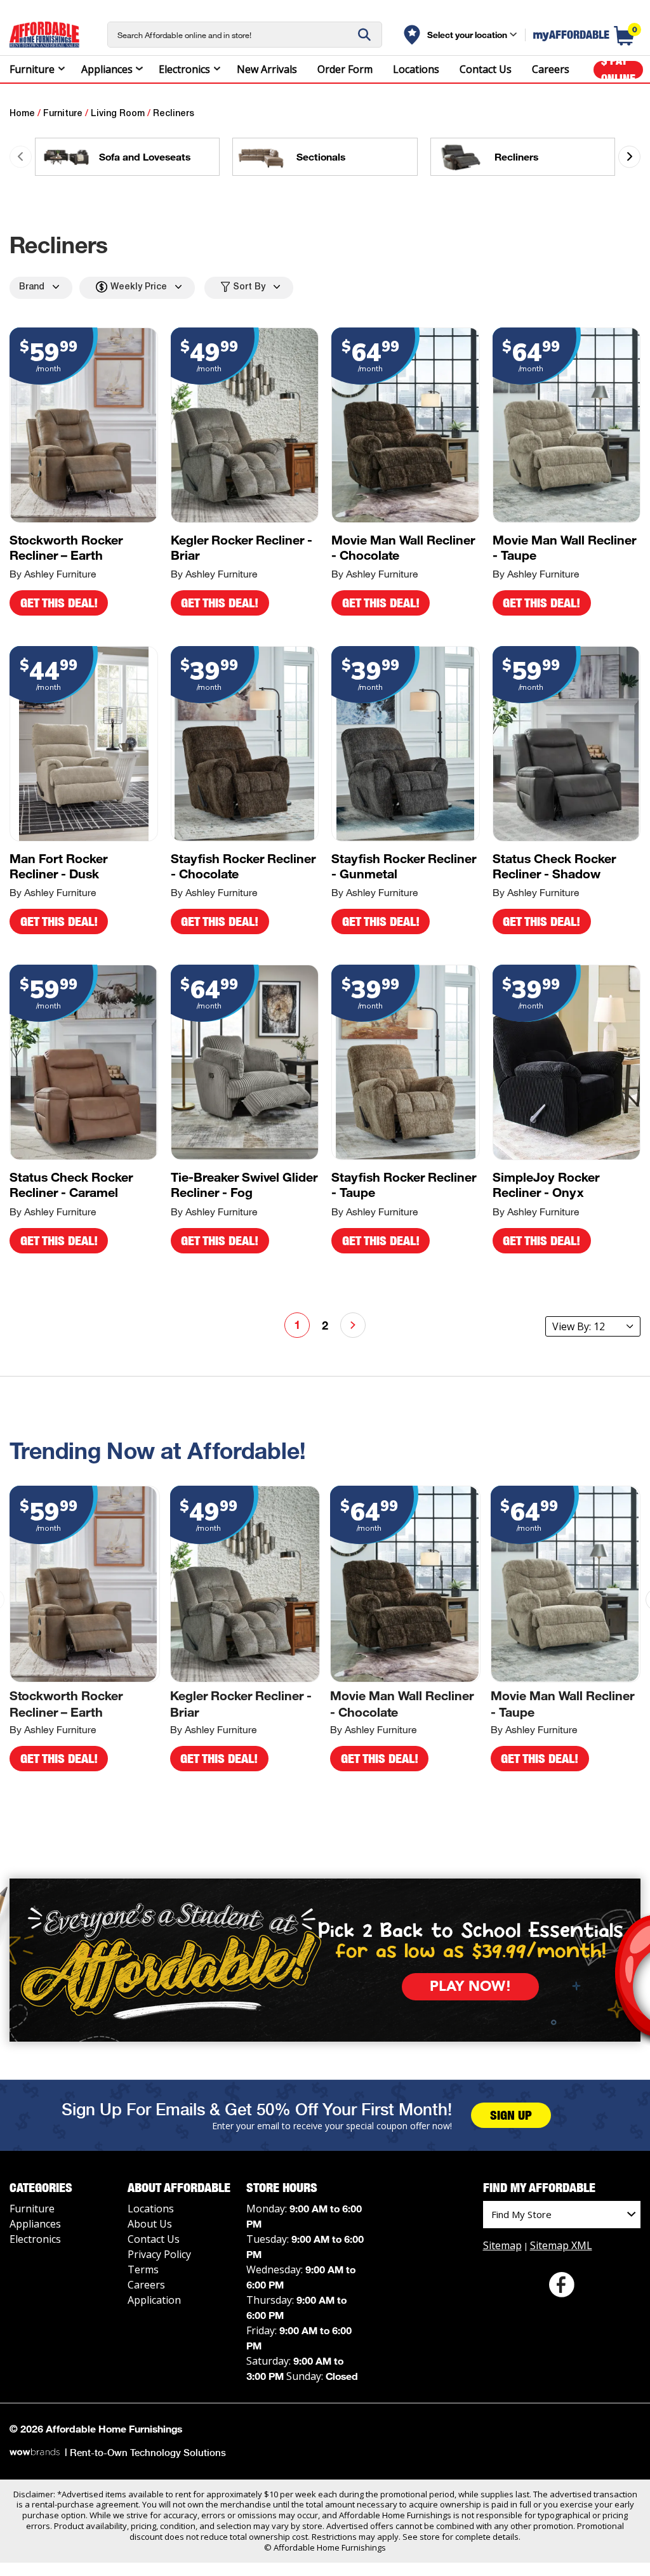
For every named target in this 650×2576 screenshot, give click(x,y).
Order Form (345, 69)
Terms (143, 2269)
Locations (416, 69)
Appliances (107, 69)
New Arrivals (267, 69)
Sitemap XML (561, 2245)
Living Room (118, 114)
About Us (150, 2224)
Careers (551, 69)
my (571, 35)
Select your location (467, 35)
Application (154, 2300)
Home (22, 114)
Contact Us (486, 69)
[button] (629, 156)
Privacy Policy (159, 2254)
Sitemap (502, 2245)
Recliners (174, 114)
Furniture (32, 69)
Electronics (184, 69)
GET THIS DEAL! (59, 603)
